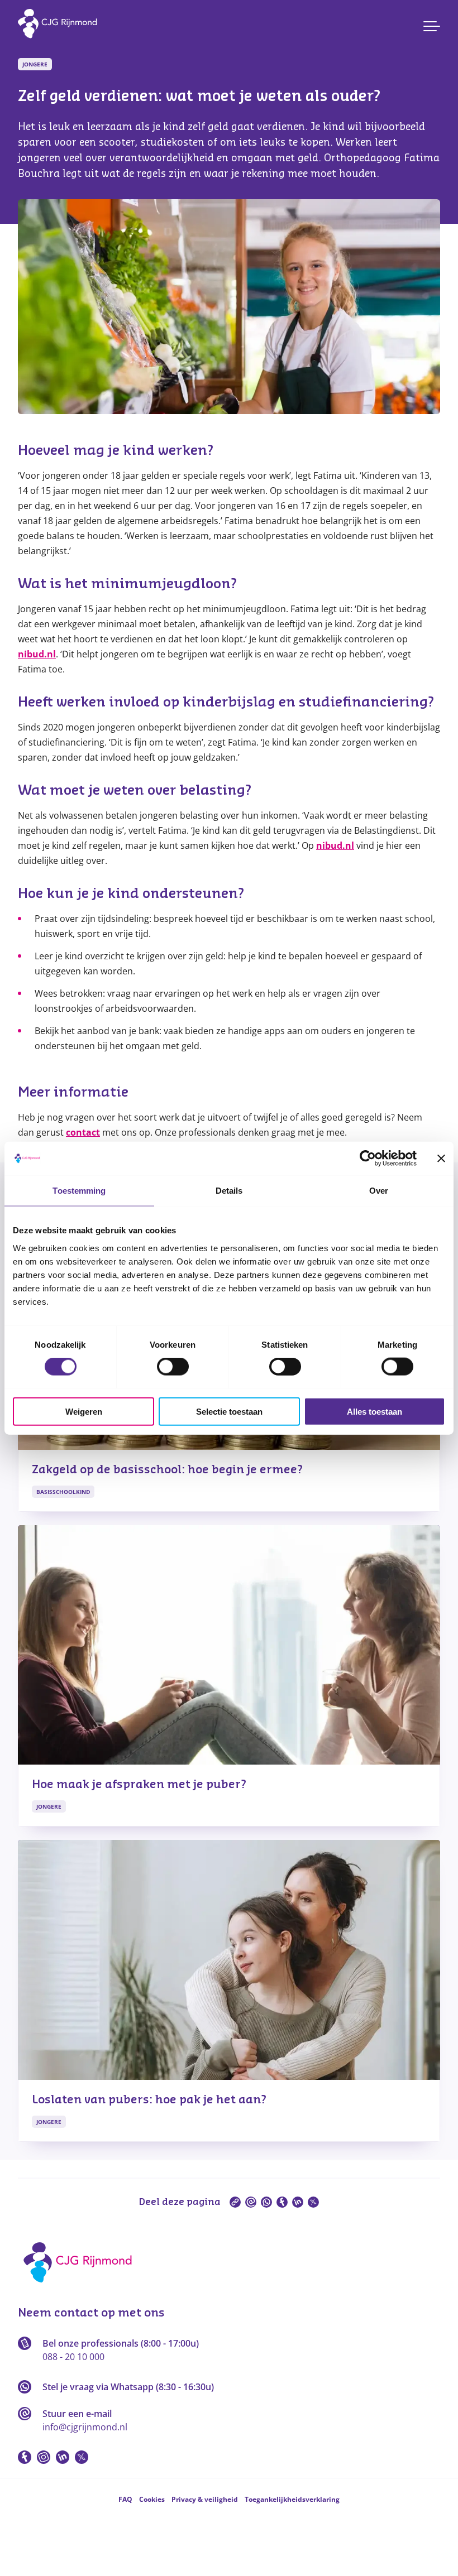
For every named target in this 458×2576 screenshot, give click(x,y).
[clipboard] (235, 2202)
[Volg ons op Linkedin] (63, 2457)
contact (83, 1132)
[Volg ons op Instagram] (44, 2457)
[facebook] (282, 2202)
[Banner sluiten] (441, 1159)
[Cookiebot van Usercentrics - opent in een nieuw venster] (368, 1159)
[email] (251, 2202)
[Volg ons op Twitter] (82, 2457)
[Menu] (432, 26)
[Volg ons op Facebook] (25, 2457)
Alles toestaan (374, 1411)
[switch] (173, 1367)
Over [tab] (379, 1191)
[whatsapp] (266, 2202)
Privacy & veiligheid (205, 2499)
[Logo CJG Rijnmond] (81, 2286)
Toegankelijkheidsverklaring (292, 2499)
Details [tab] (229, 1191)
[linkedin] (298, 2202)
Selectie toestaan (229, 1411)
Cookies (152, 2499)
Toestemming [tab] (79, 1191)
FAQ (125, 2499)
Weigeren (84, 1411)
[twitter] (313, 2202)
